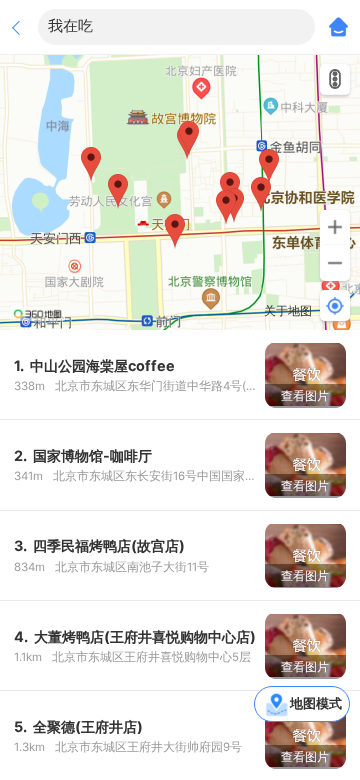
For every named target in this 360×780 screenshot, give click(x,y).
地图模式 (316, 703)
